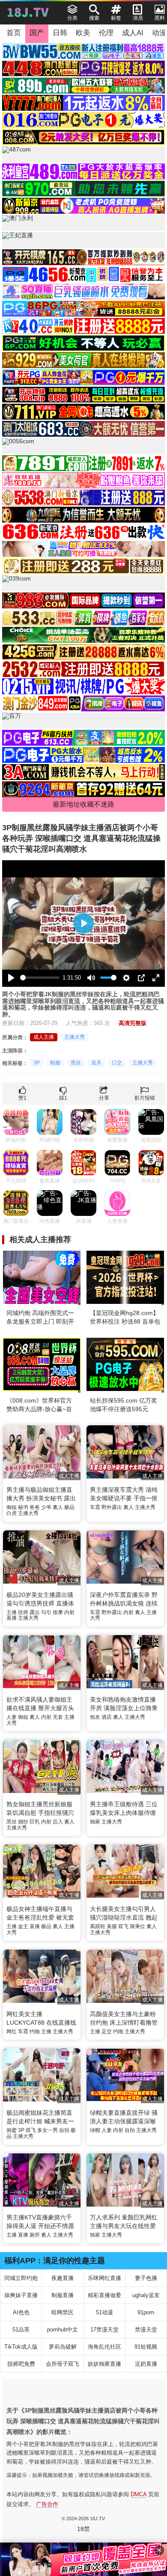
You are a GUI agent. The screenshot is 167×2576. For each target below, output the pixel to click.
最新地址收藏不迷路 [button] (83, 804)
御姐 (12, 1507)
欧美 (83, 33)
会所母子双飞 (63, 2364)
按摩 (58, 1612)
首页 (14, 33)
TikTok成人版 (21, 2347)
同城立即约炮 (21, 2278)
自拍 (64, 2130)
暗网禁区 (63, 2312)
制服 (55, 1063)
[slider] (40, 978)
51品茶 (21, 2330)
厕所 (35, 2235)
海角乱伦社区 (104, 2347)
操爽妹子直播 (21, 2295)
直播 (12, 1618)
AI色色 (21, 2312)
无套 (58, 1717)
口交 (117, 1063)
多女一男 (48, 2130)
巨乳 (35, 1822)
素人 (58, 1507)
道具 (96, 1063)
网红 (12, 2032)
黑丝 (76, 1063)
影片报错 (145, 1098)
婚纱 (23, 1822)
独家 (95, 1822)
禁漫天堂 (146, 2330)
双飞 (123, 1926)
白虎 (12, 1513)
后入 (58, 1822)
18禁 (83, 2529)
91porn (146, 2312)
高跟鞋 (98, 1926)
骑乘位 (137, 1926)
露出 (35, 1612)
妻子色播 (146, 2278)
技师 (23, 1612)
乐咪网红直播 (104, 2278)
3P (37, 1063)
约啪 (35, 2032)
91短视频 (146, 2347)
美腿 (112, 1926)
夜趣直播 (63, 2278)
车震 (95, 1507)
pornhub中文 (63, 2330)
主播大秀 (75, 1037)
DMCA (139, 2494)
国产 (37, 33)
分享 (104, 1098)
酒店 (107, 1717)
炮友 (95, 1717)
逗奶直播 (146, 2364)
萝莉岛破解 (63, 2347)
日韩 (60, 33)
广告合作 (47, 2504)
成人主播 (44, 1037)
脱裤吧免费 (21, 2364)
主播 (12, 1612)
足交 (107, 2032)
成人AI (133, 33)
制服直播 (63, 2295)
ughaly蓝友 (146, 2295)
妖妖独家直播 (104, 2364)
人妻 (12, 1717)
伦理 (106, 33)
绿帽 (95, 2130)
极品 (69, 1507)
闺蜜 (12, 2130)
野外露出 (112, 1507)
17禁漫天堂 (104, 2330)
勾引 (46, 1612)
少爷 (46, 1507)
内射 (69, 1612)
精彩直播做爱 (104, 2295)
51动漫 (104, 2312)
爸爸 (35, 1507)
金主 (23, 1926)
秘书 (23, 1507)
